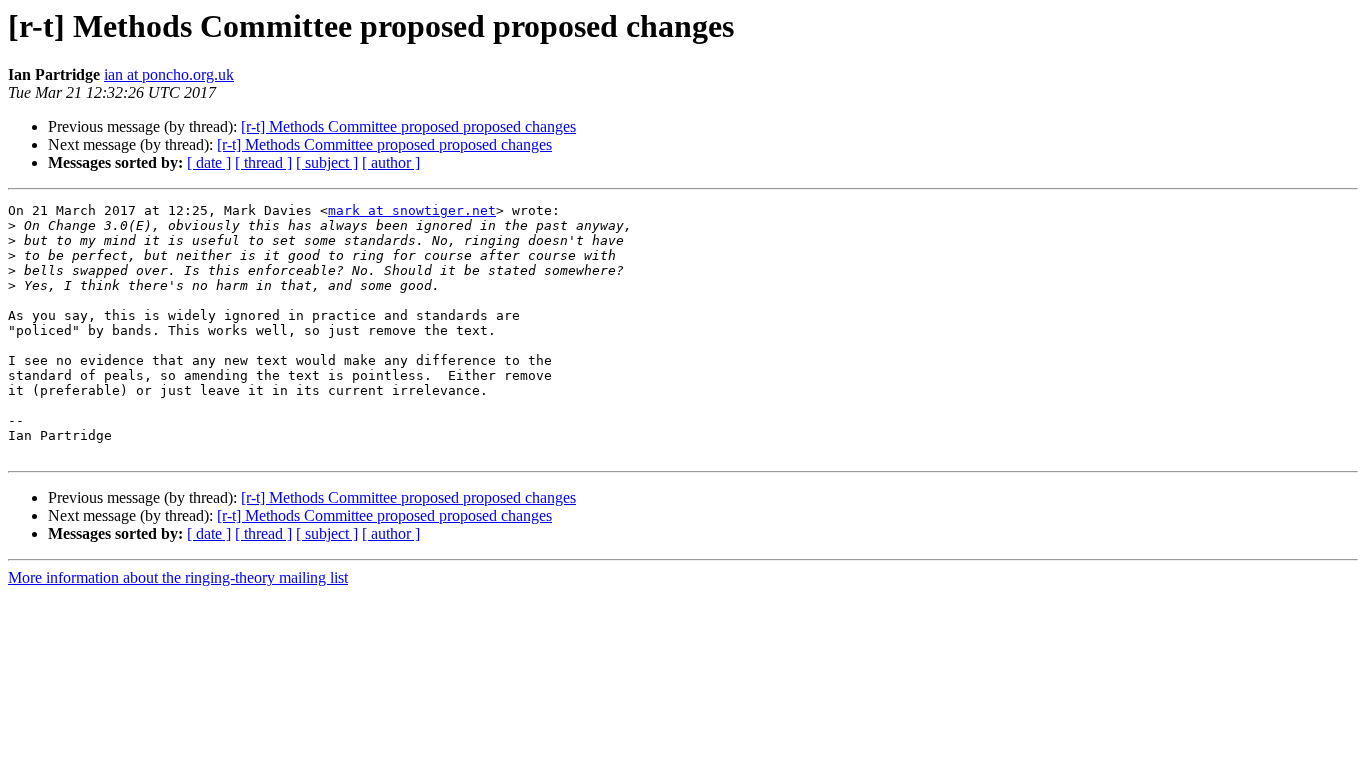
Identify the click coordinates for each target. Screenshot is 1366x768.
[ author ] (391, 162)
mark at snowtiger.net (412, 210)
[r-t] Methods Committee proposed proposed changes (408, 126)
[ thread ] (263, 162)
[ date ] (209, 162)
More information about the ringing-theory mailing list (178, 577)
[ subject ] (327, 162)
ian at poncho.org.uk (169, 74)
